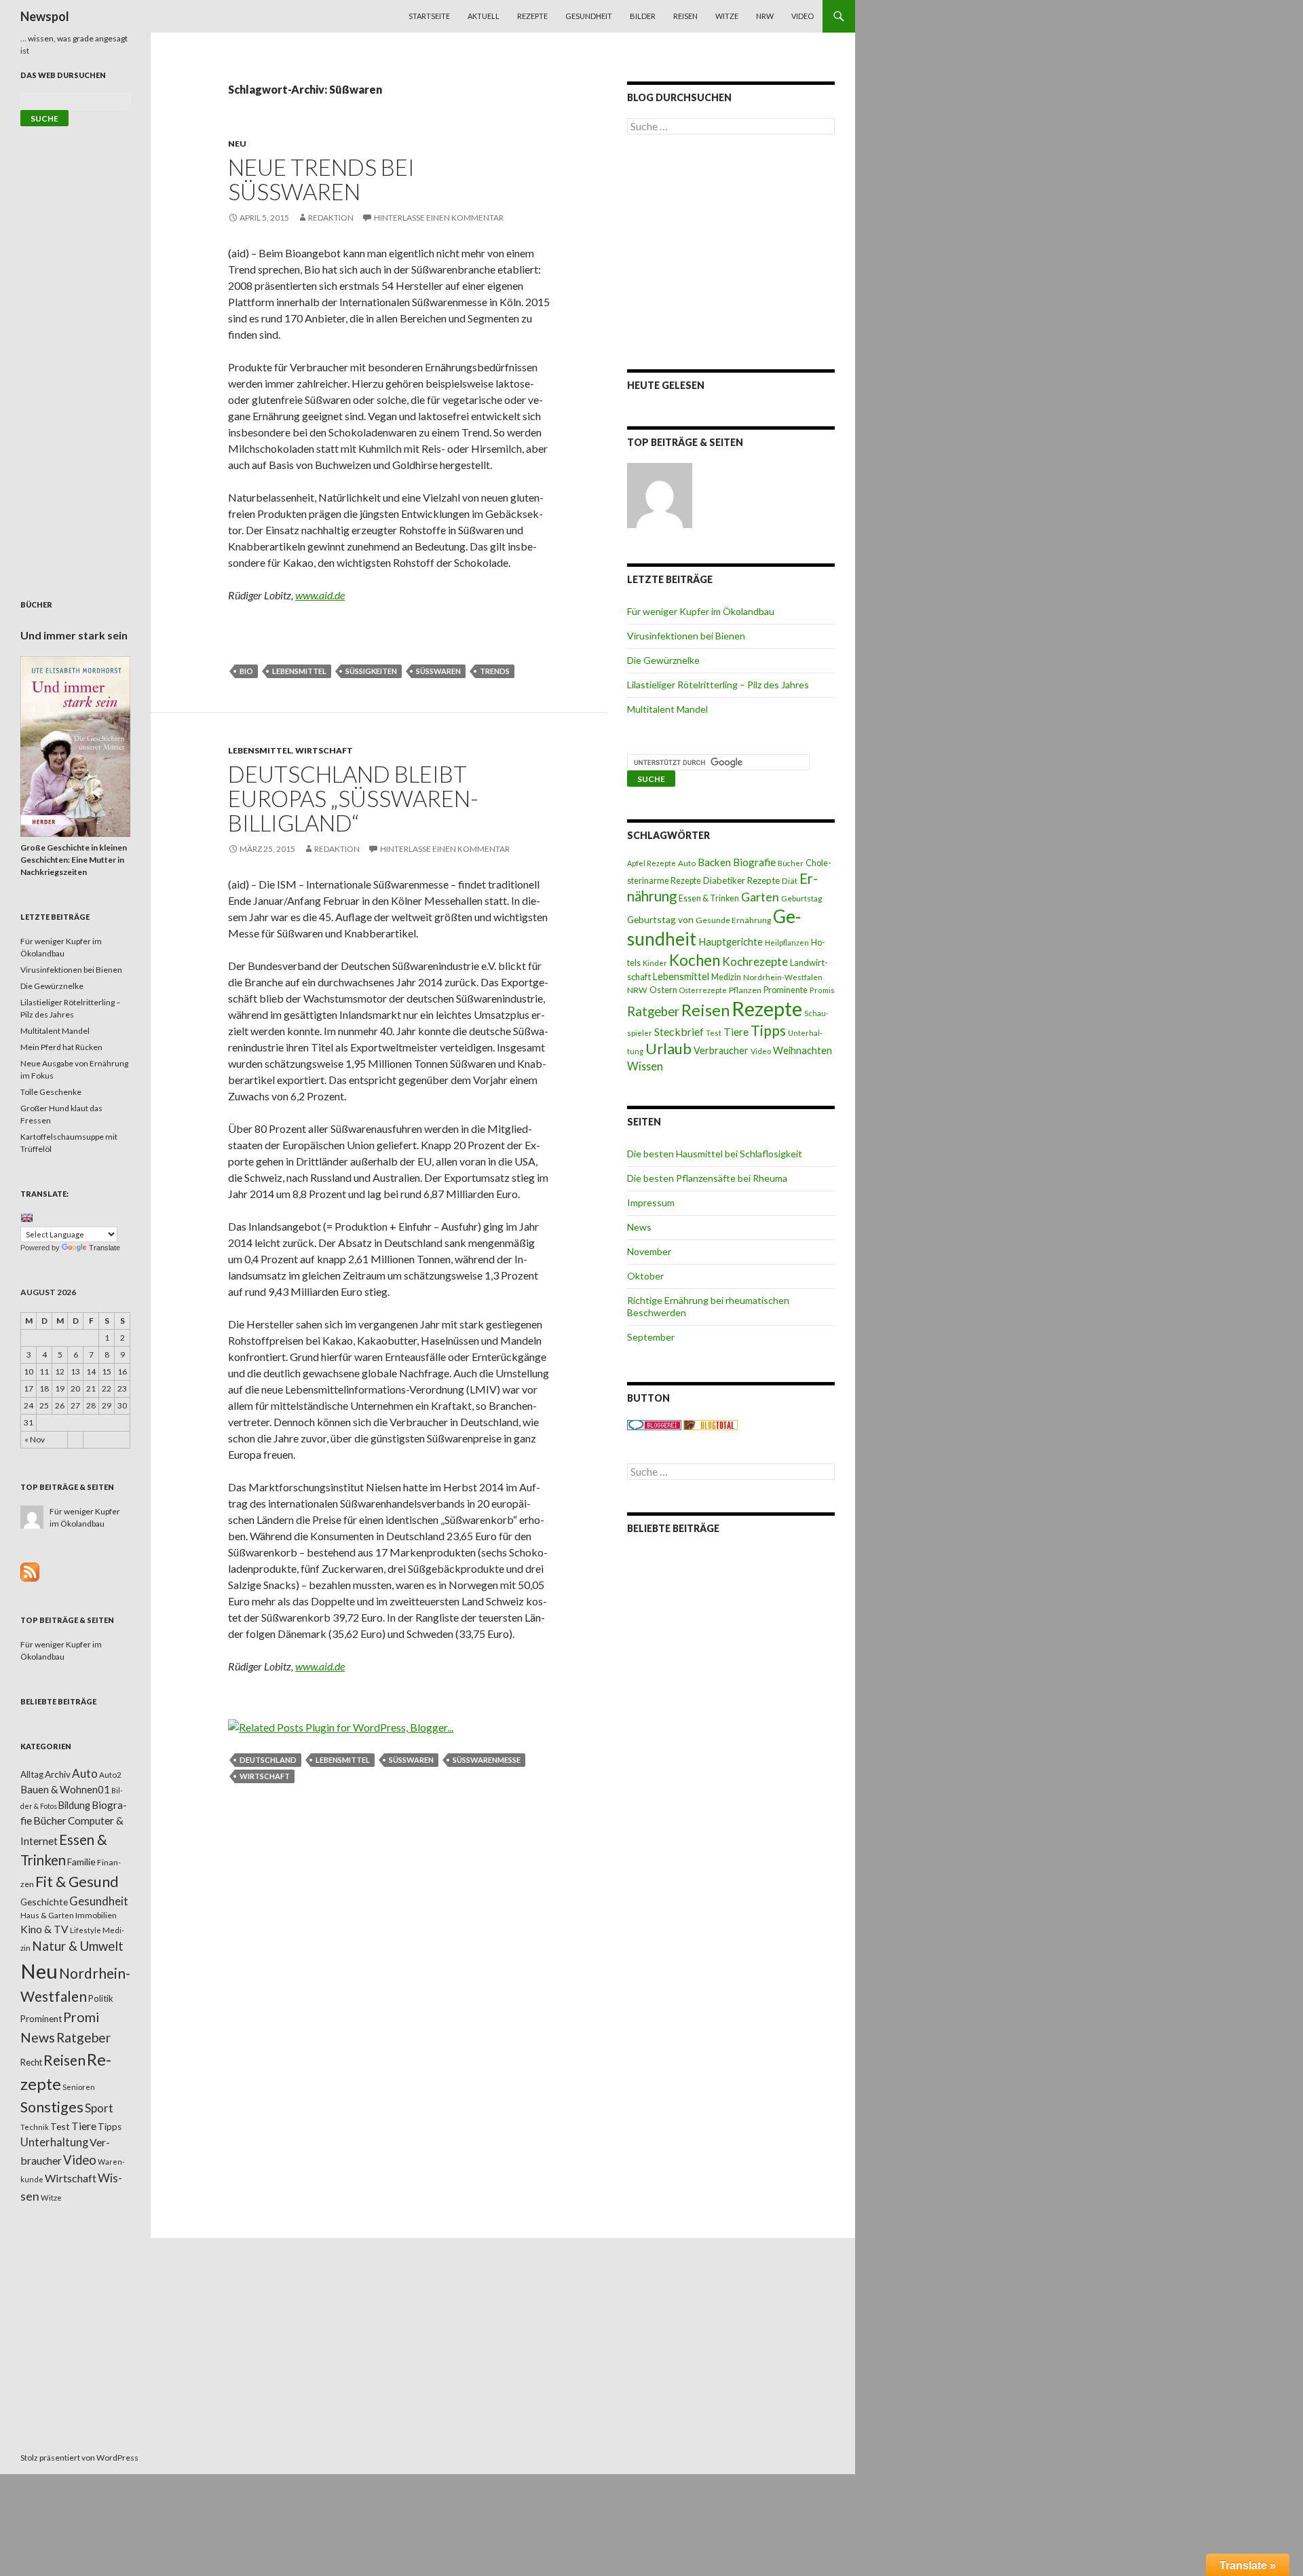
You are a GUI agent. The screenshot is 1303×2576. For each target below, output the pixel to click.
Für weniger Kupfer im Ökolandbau (701, 611)
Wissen (645, 1066)
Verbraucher (721, 1050)
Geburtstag (801, 898)
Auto (687, 863)
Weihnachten (802, 1050)
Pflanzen (745, 990)
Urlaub (668, 1048)
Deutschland (268, 1760)
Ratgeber (653, 1011)
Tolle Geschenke (51, 1092)
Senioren (79, 2087)
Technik (35, 2127)
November (649, 1251)
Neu (237, 144)
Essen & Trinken (709, 898)
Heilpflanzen (787, 942)
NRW (765, 16)
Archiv (58, 1774)
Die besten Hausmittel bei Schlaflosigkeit (715, 1154)
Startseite (429, 16)
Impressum (651, 1202)
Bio (246, 671)
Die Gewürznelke (663, 660)
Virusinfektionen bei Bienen (686, 636)
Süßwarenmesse (487, 1760)
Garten (760, 897)
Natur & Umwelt (78, 1946)
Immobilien (96, 1915)
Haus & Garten (47, 1915)
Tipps (768, 1030)
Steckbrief (679, 1031)
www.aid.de (320, 595)
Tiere (736, 1032)
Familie (81, 1862)
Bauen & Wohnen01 (65, 1789)
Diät (790, 881)
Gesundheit (589, 16)
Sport (99, 2108)
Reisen (685, 16)
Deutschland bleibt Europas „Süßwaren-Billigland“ (353, 798)
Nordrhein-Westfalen (783, 977)
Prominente (786, 990)
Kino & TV (44, 1929)
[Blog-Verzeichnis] (654, 1424)
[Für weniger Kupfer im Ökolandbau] (660, 496)
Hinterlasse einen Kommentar (439, 218)
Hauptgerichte (731, 941)
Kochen (695, 960)
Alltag (32, 1774)
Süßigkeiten (371, 671)
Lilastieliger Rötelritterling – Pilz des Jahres (718, 685)
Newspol (45, 16)
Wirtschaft (324, 750)
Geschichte (44, 1902)
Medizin (726, 977)
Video (802, 16)
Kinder (655, 963)
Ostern (663, 990)
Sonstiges (52, 2107)
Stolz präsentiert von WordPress (79, 2458)
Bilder (643, 16)
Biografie (754, 862)
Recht (31, 2062)
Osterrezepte (703, 990)
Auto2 (110, 1775)
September (651, 1337)
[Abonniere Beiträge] (30, 1571)
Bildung (74, 1805)
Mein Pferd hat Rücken (61, 1047)
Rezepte (532, 16)
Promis (822, 990)
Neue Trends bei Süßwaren (321, 179)
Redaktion (331, 218)
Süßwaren (438, 671)
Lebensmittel (299, 671)
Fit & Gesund (77, 1882)
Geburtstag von (660, 919)
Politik (101, 1998)
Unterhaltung (54, 2142)
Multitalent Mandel (667, 709)
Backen (714, 862)
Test (714, 1033)
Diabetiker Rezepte (741, 880)
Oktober (645, 1276)
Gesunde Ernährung (733, 920)
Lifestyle (86, 1930)
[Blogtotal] (711, 1424)
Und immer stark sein (74, 635)
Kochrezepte (755, 962)
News (639, 1227)
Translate (105, 1248)
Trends (495, 671)
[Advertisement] (731, 252)
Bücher (791, 863)
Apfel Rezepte (651, 863)
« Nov (35, 1439)
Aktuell (484, 16)
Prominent (41, 2019)
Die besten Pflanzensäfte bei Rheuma (707, 1178)
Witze (727, 16)
